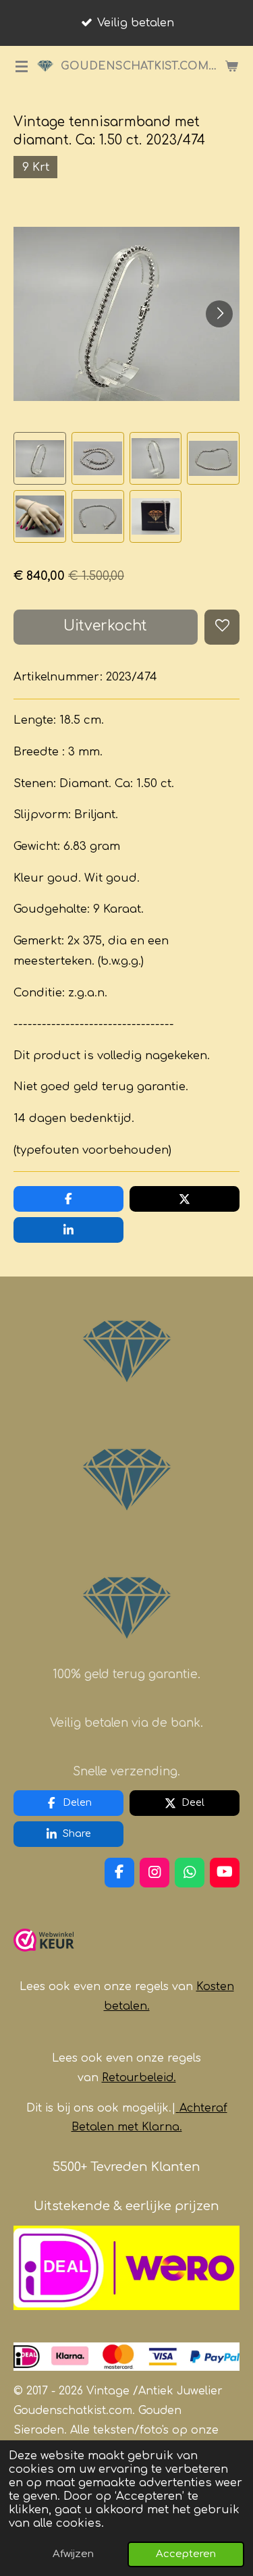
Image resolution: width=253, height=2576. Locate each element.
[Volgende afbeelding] (219, 314)
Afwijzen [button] (73, 2554)
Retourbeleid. (139, 2078)
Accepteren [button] (186, 2554)
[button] (40, 458)
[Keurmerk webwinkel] (44, 1957)
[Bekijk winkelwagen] (231, 66)
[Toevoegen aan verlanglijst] (222, 627)
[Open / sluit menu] (22, 66)
